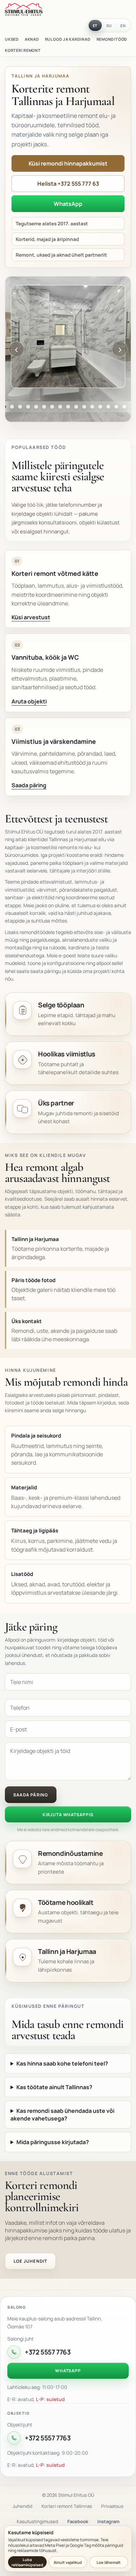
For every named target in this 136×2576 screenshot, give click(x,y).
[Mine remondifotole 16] (100, 407)
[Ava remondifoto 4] (68, 337)
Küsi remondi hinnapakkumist (68, 163)
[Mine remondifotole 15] (92, 407)
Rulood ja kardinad (68, 39)
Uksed (12, 39)
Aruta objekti (29, 701)
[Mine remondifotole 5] (12, 407)
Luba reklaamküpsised (27, 2562)
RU (109, 26)
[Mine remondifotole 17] (108, 407)
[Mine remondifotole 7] (28, 407)
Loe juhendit (30, 2261)
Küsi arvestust (31, 617)
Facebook (78, 2521)
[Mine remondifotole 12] (68, 407)
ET (95, 26)
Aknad (32, 39)
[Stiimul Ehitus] (24, 9)
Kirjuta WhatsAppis (68, 1815)
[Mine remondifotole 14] (84, 407)
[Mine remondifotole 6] (20, 407)
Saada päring (29, 785)
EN (123, 26)
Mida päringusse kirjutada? (53, 2142)
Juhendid (22, 2506)
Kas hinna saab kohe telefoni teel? (62, 2063)
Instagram (108, 2521)
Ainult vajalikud (68, 2562)
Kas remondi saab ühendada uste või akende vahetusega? (62, 2115)
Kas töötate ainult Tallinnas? (54, 2087)
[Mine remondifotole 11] (60, 407)
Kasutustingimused (37, 2521)
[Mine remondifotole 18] (116, 407)
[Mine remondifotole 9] (44, 407)
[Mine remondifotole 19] (124, 407)
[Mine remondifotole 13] (76, 407)
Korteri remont (23, 50)
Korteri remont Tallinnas (67, 2506)
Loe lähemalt (109, 2562)
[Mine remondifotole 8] (36, 407)
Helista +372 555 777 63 (68, 184)
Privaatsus (112, 2506)
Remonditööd (112, 39)
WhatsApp (68, 204)
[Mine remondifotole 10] (52, 407)
